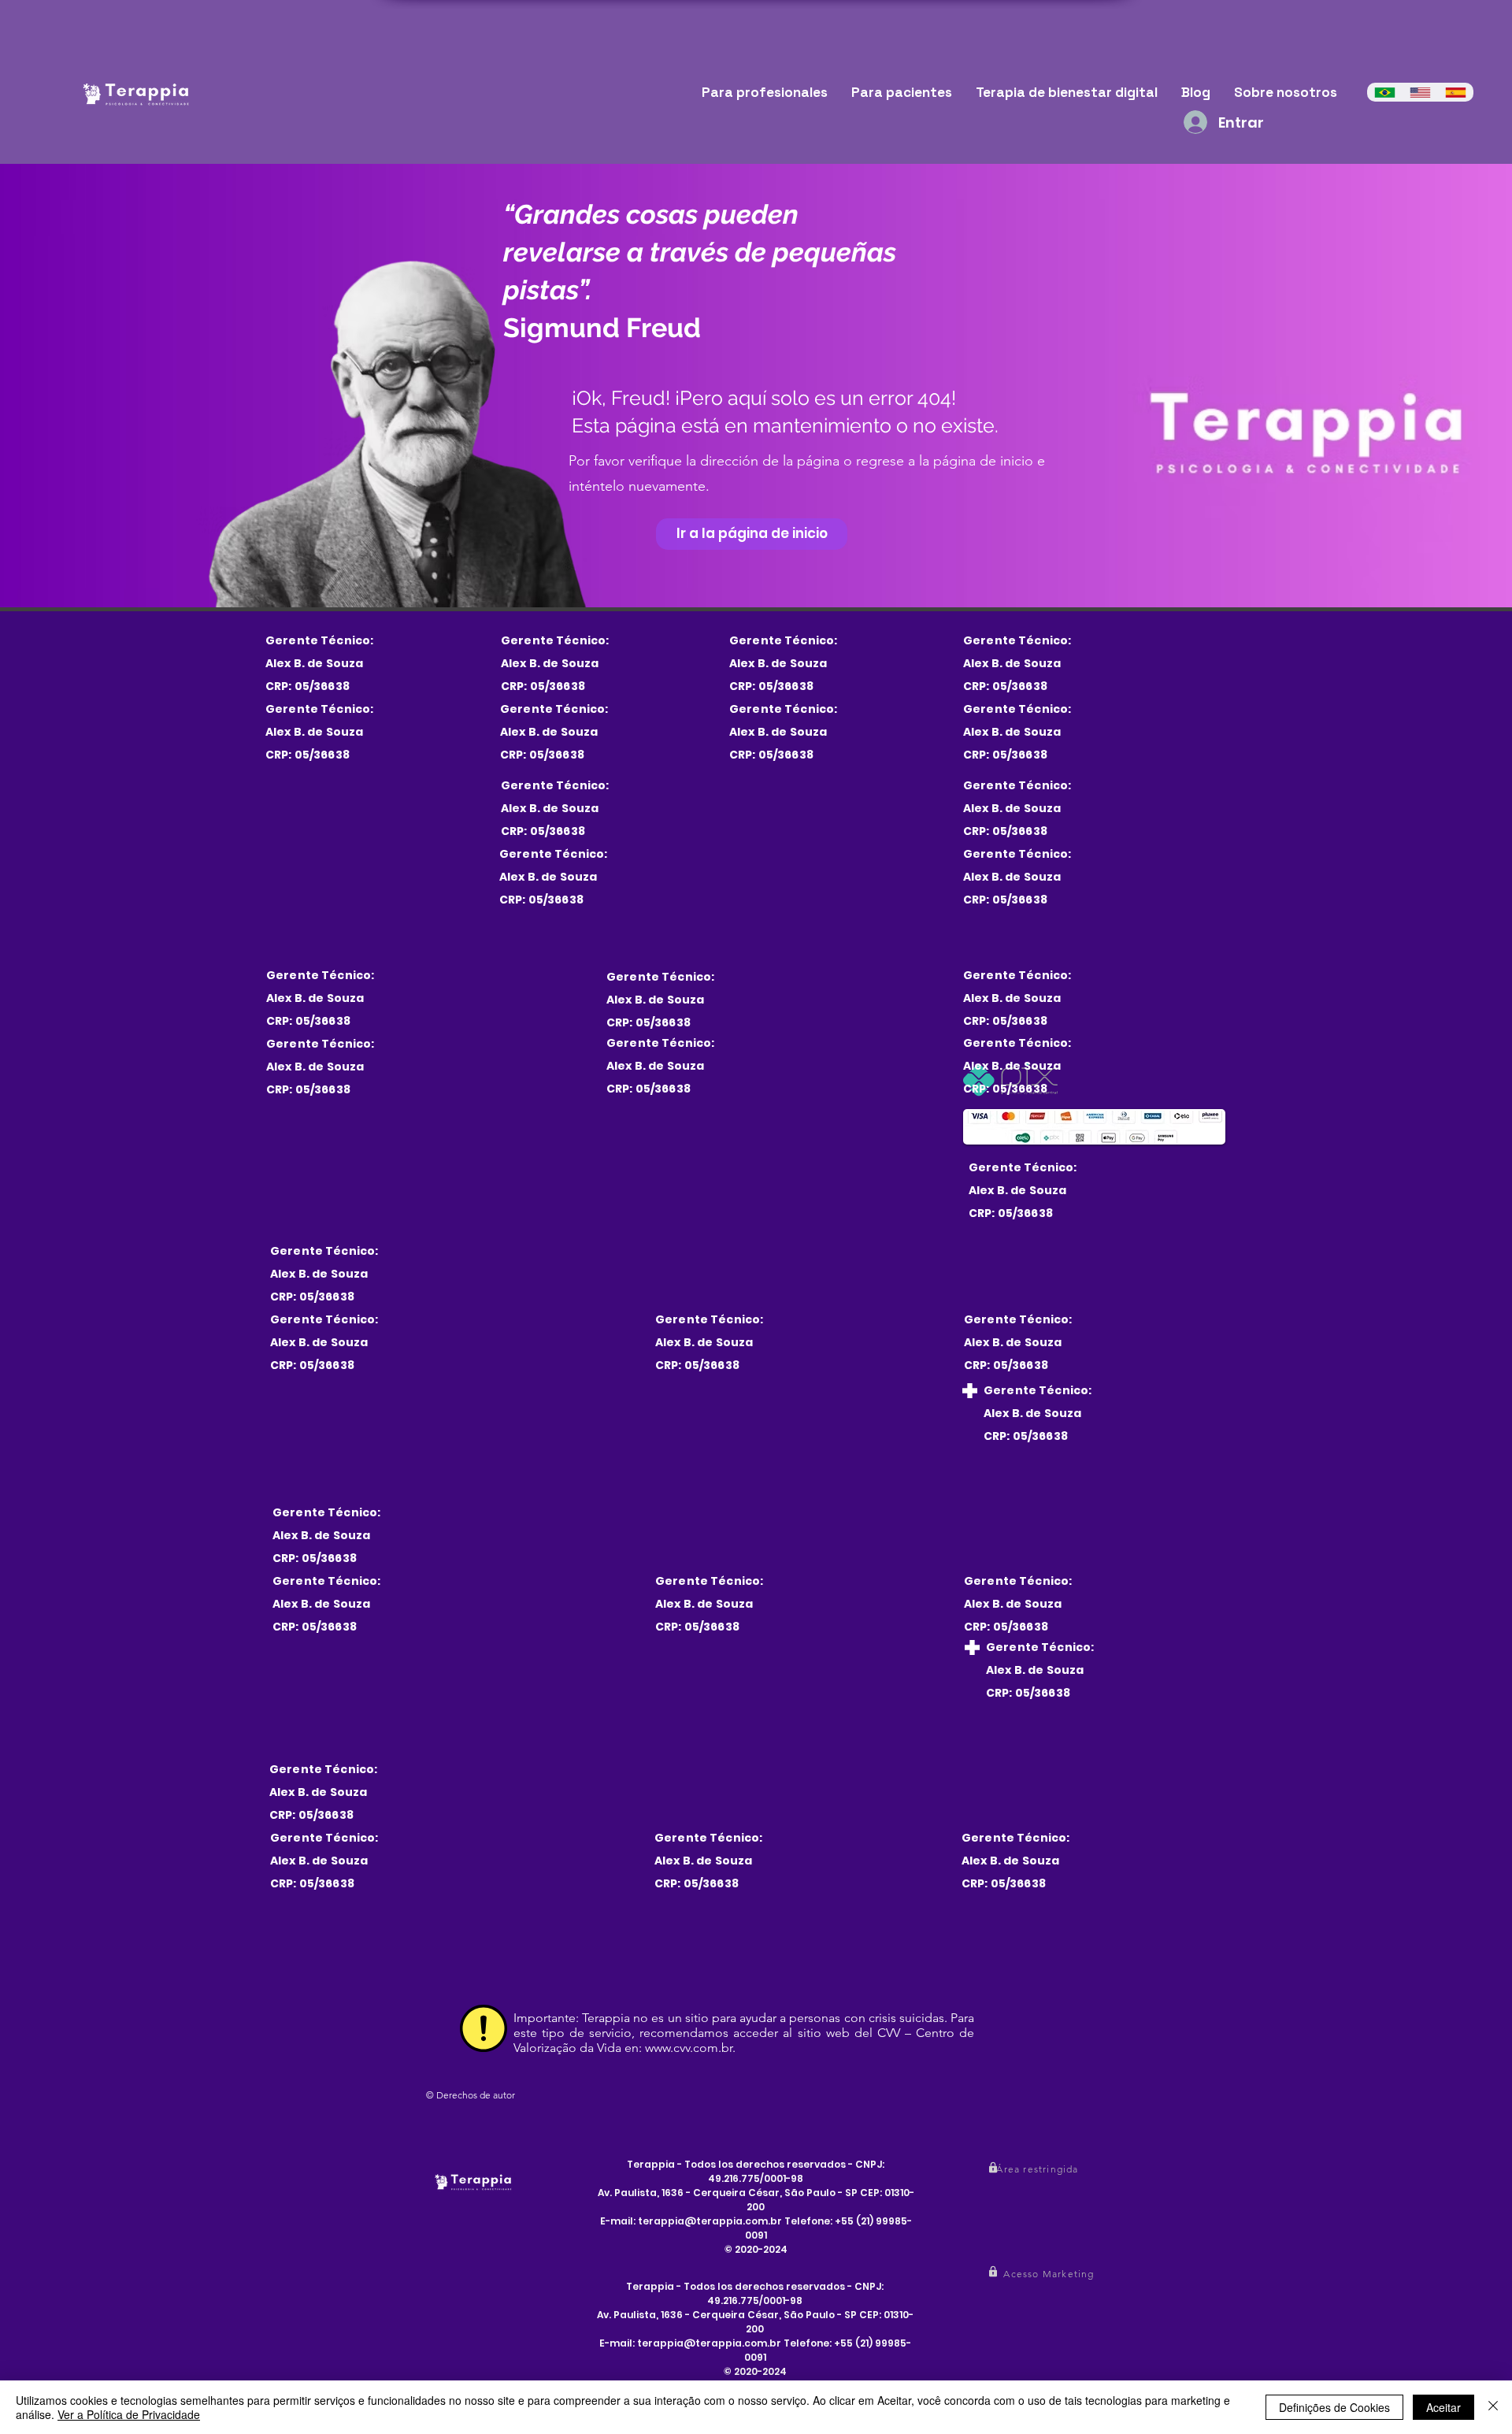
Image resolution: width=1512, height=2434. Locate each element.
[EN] (1420, 92)
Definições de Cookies (1334, 2407)
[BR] (1385, 92)
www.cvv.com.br (689, 2048)
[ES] (1456, 92)
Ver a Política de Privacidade (129, 2414)
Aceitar (1443, 2407)
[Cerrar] (1493, 2407)
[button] (1039, 2169)
